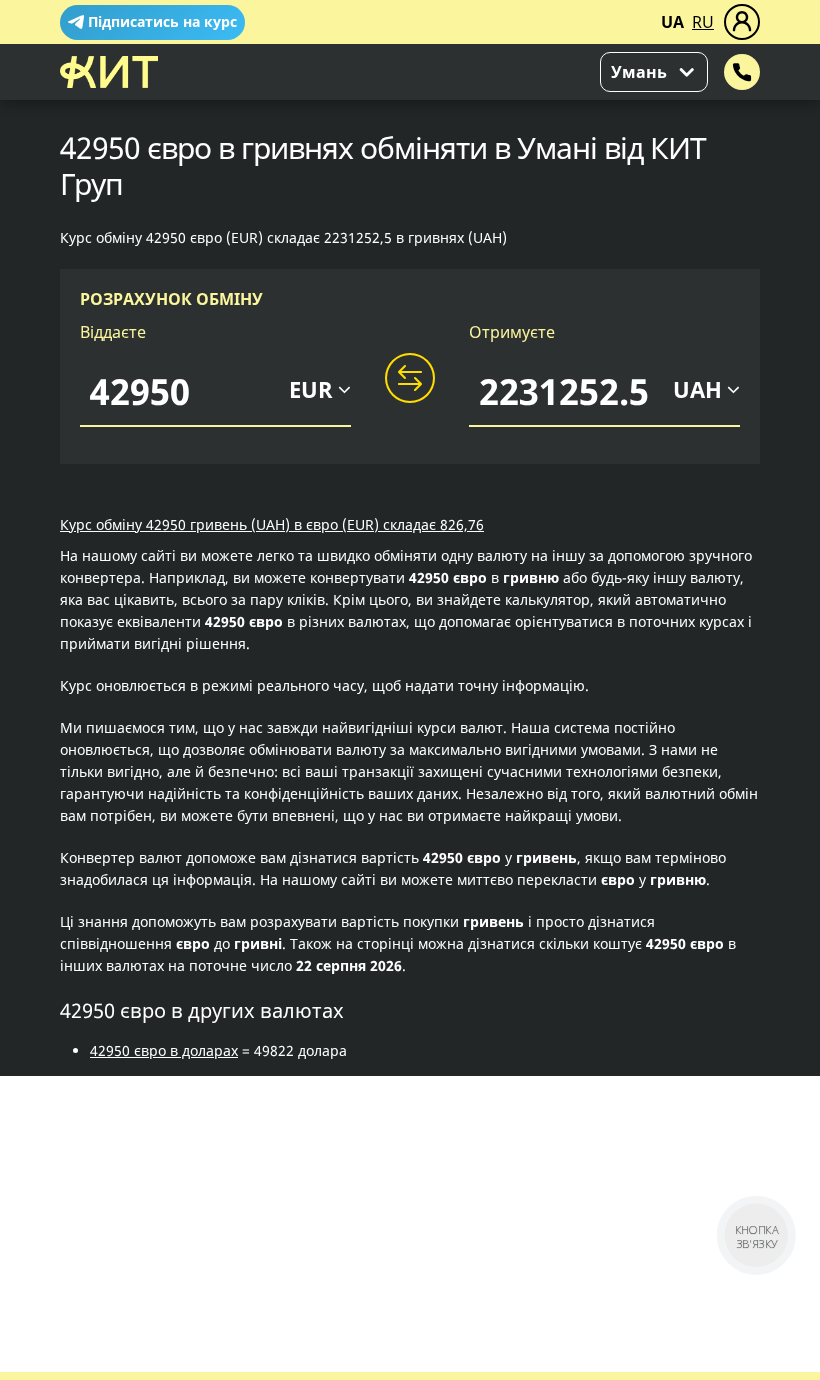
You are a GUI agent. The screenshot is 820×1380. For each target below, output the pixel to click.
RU (703, 22)
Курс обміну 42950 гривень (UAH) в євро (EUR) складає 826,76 (272, 524)
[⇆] (410, 379)
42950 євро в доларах (164, 1050)
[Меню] (742, 22)
